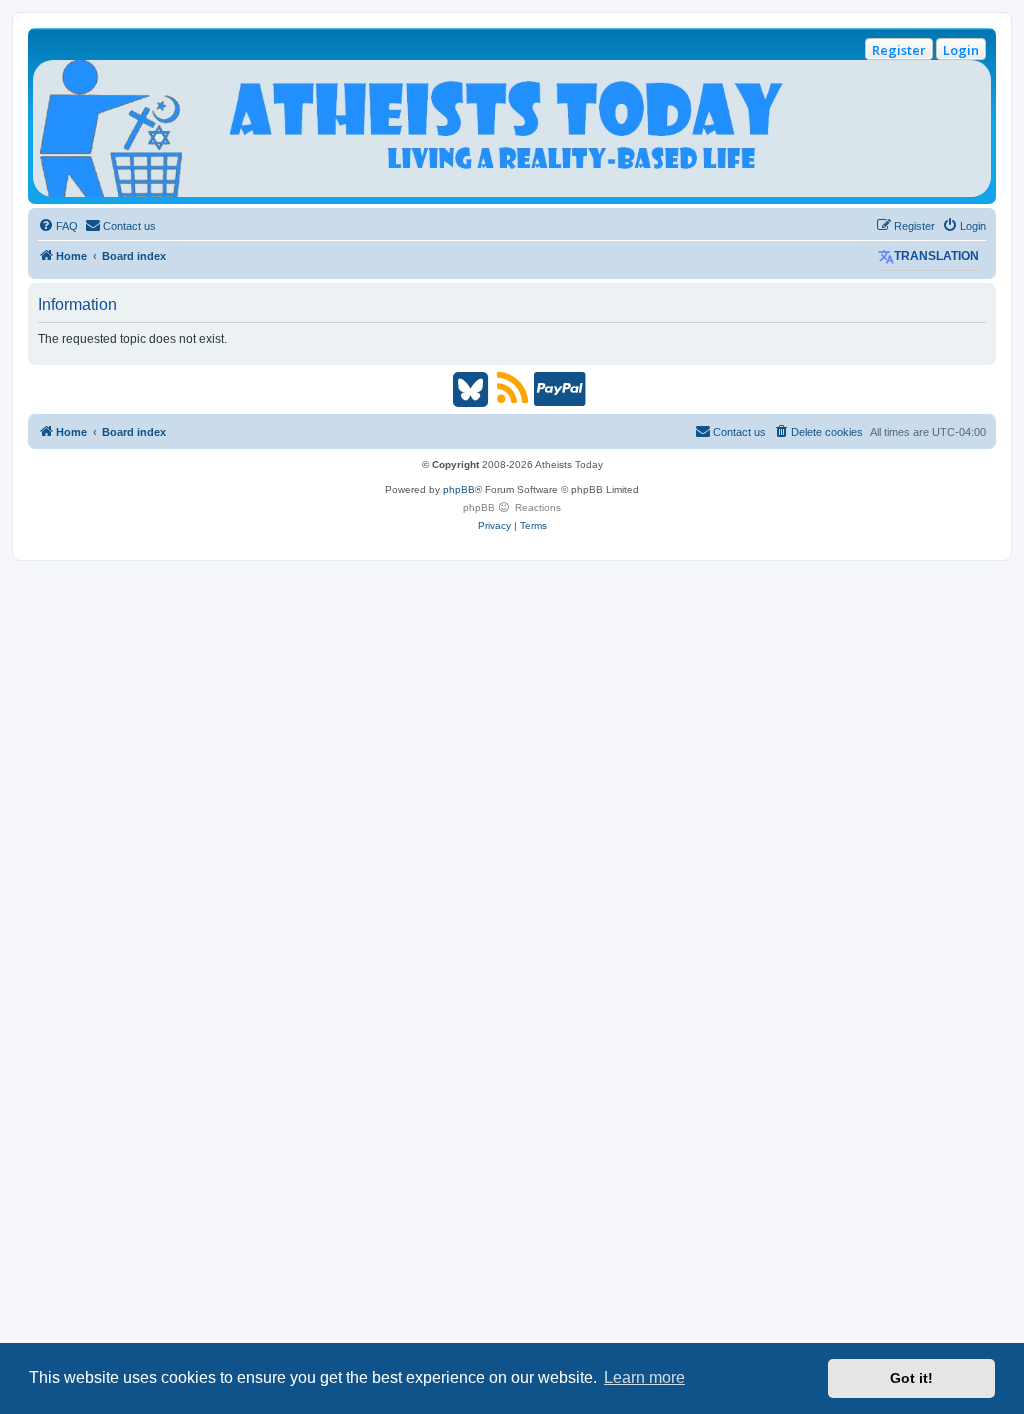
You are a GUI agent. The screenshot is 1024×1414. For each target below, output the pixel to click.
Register (899, 50)
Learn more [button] (644, 1377)
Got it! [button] (911, 1378)
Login (961, 50)
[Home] (512, 128)
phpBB (459, 489)
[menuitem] (58, 226)
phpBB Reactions (512, 507)
